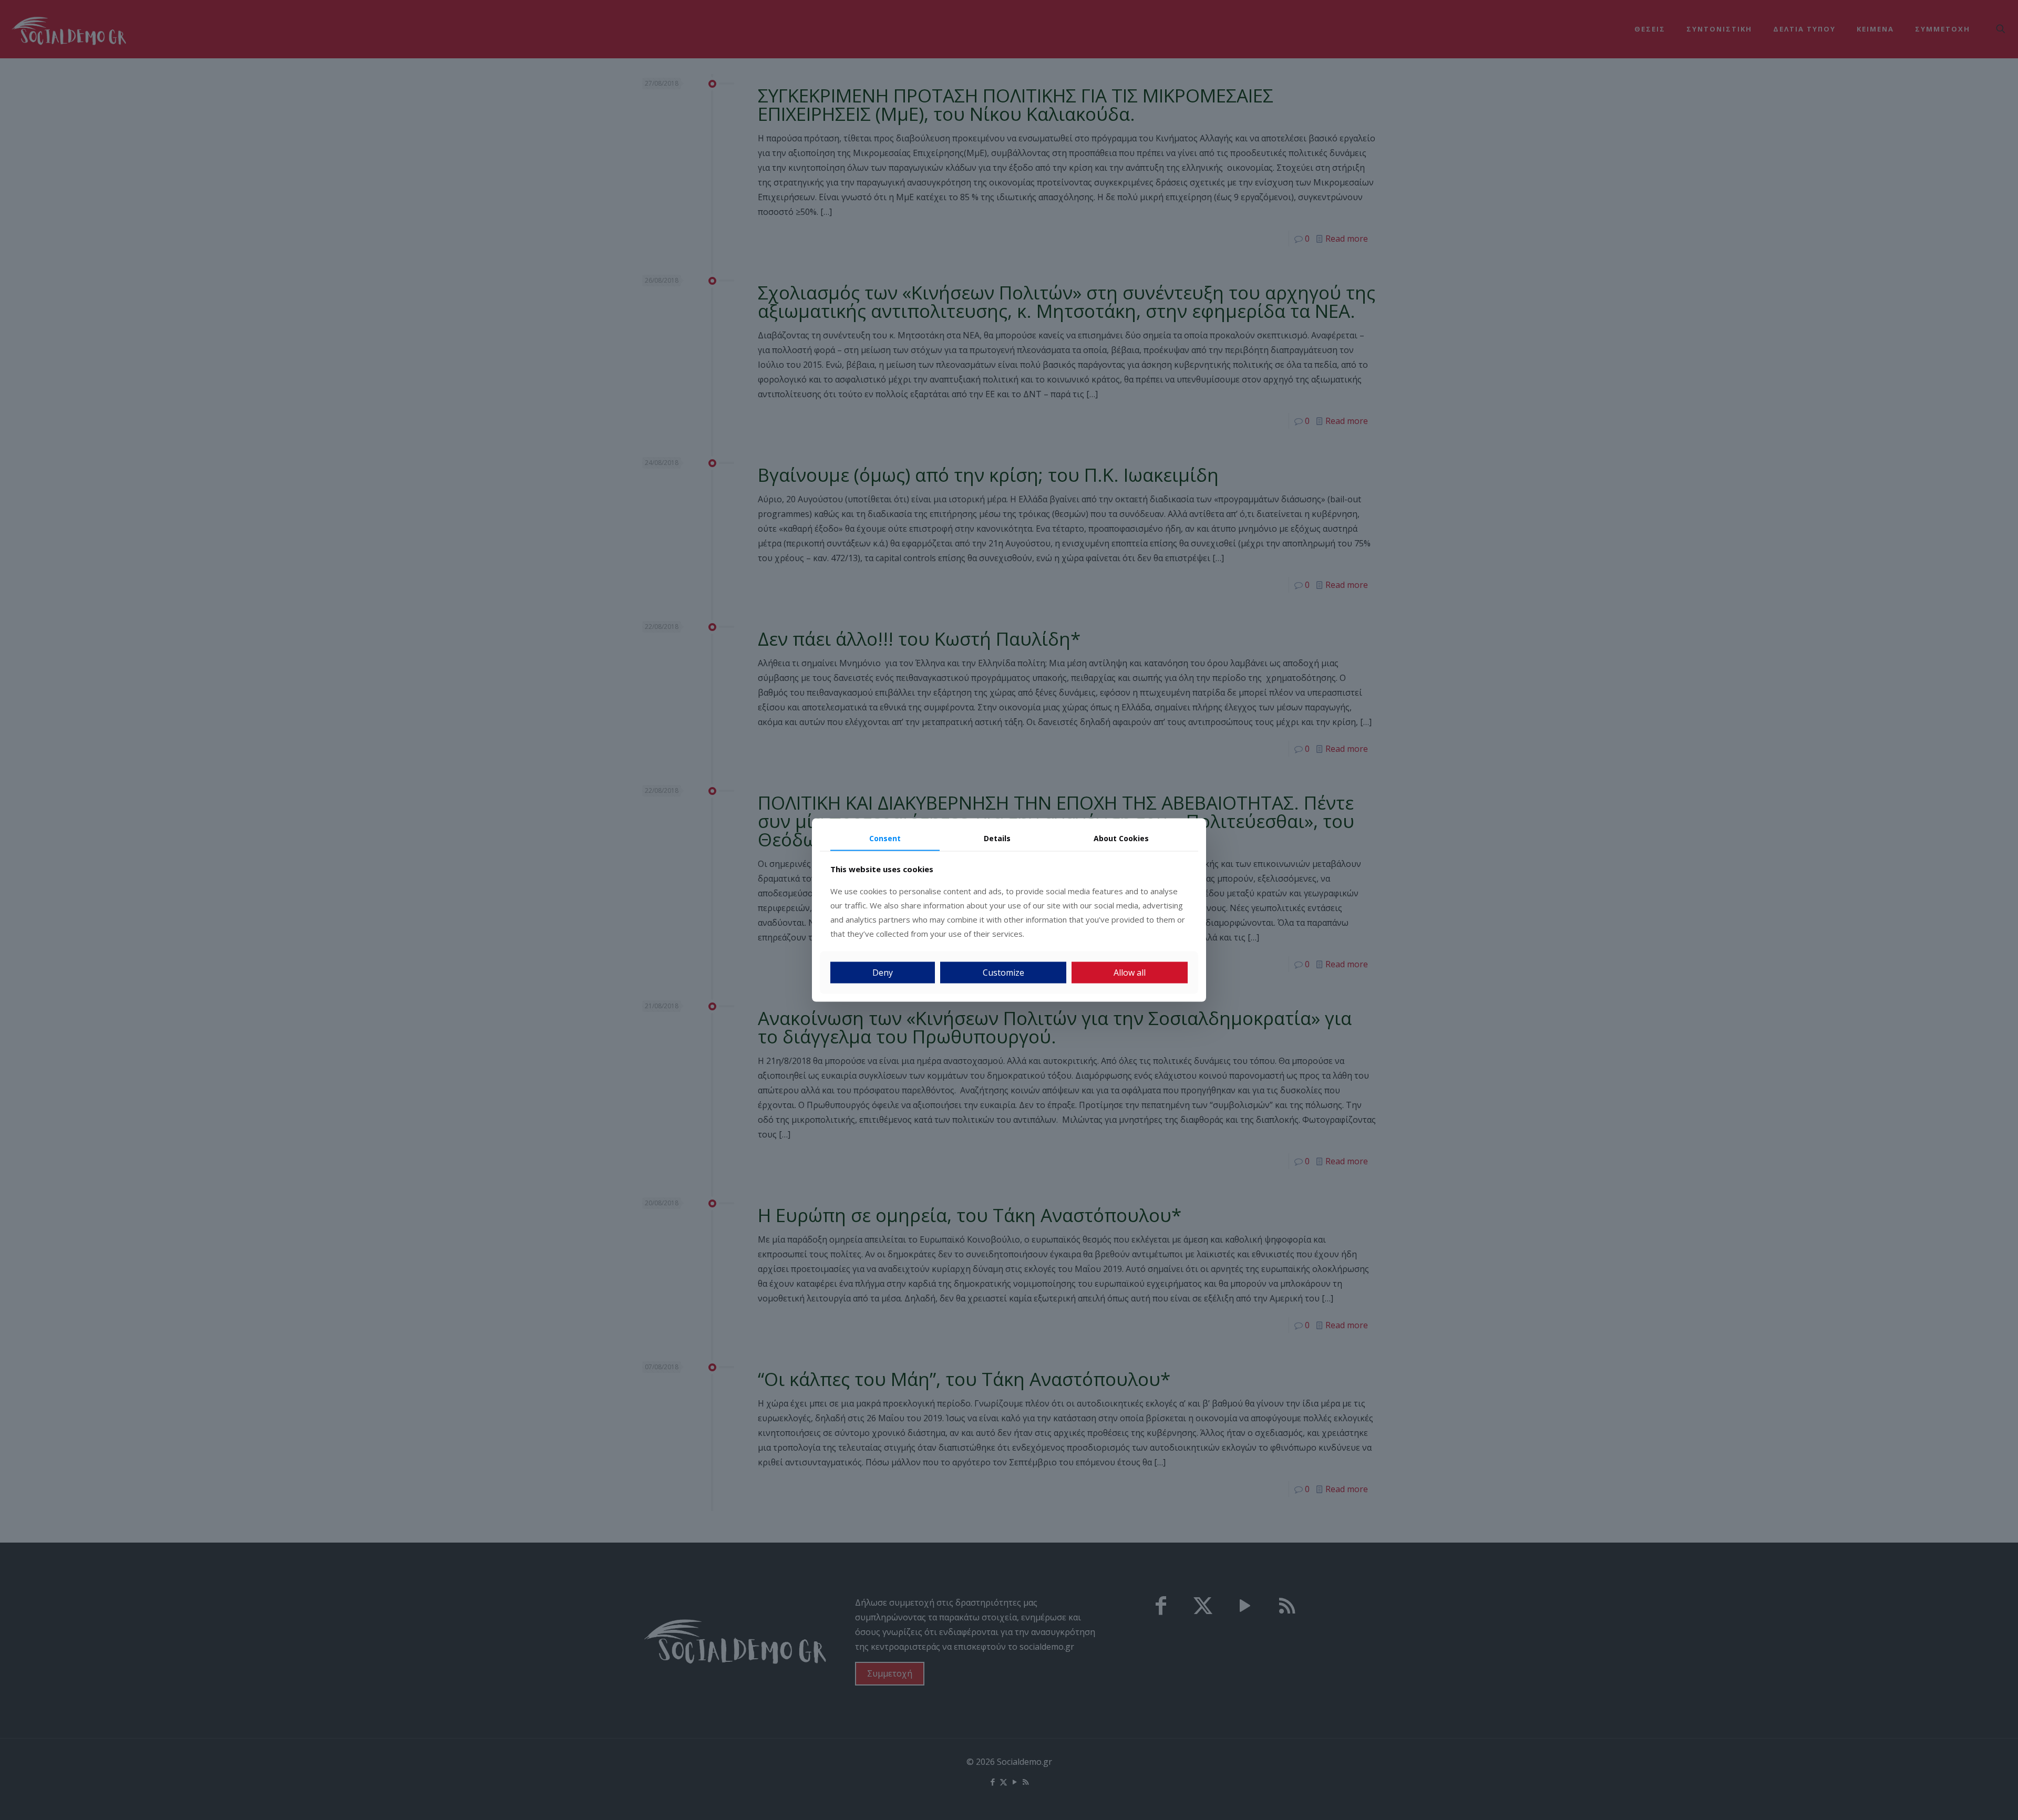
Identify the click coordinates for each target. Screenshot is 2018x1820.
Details (997, 838)
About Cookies (1121, 838)
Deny (883, 972)
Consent (885, 838)
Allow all (1130, 972)
